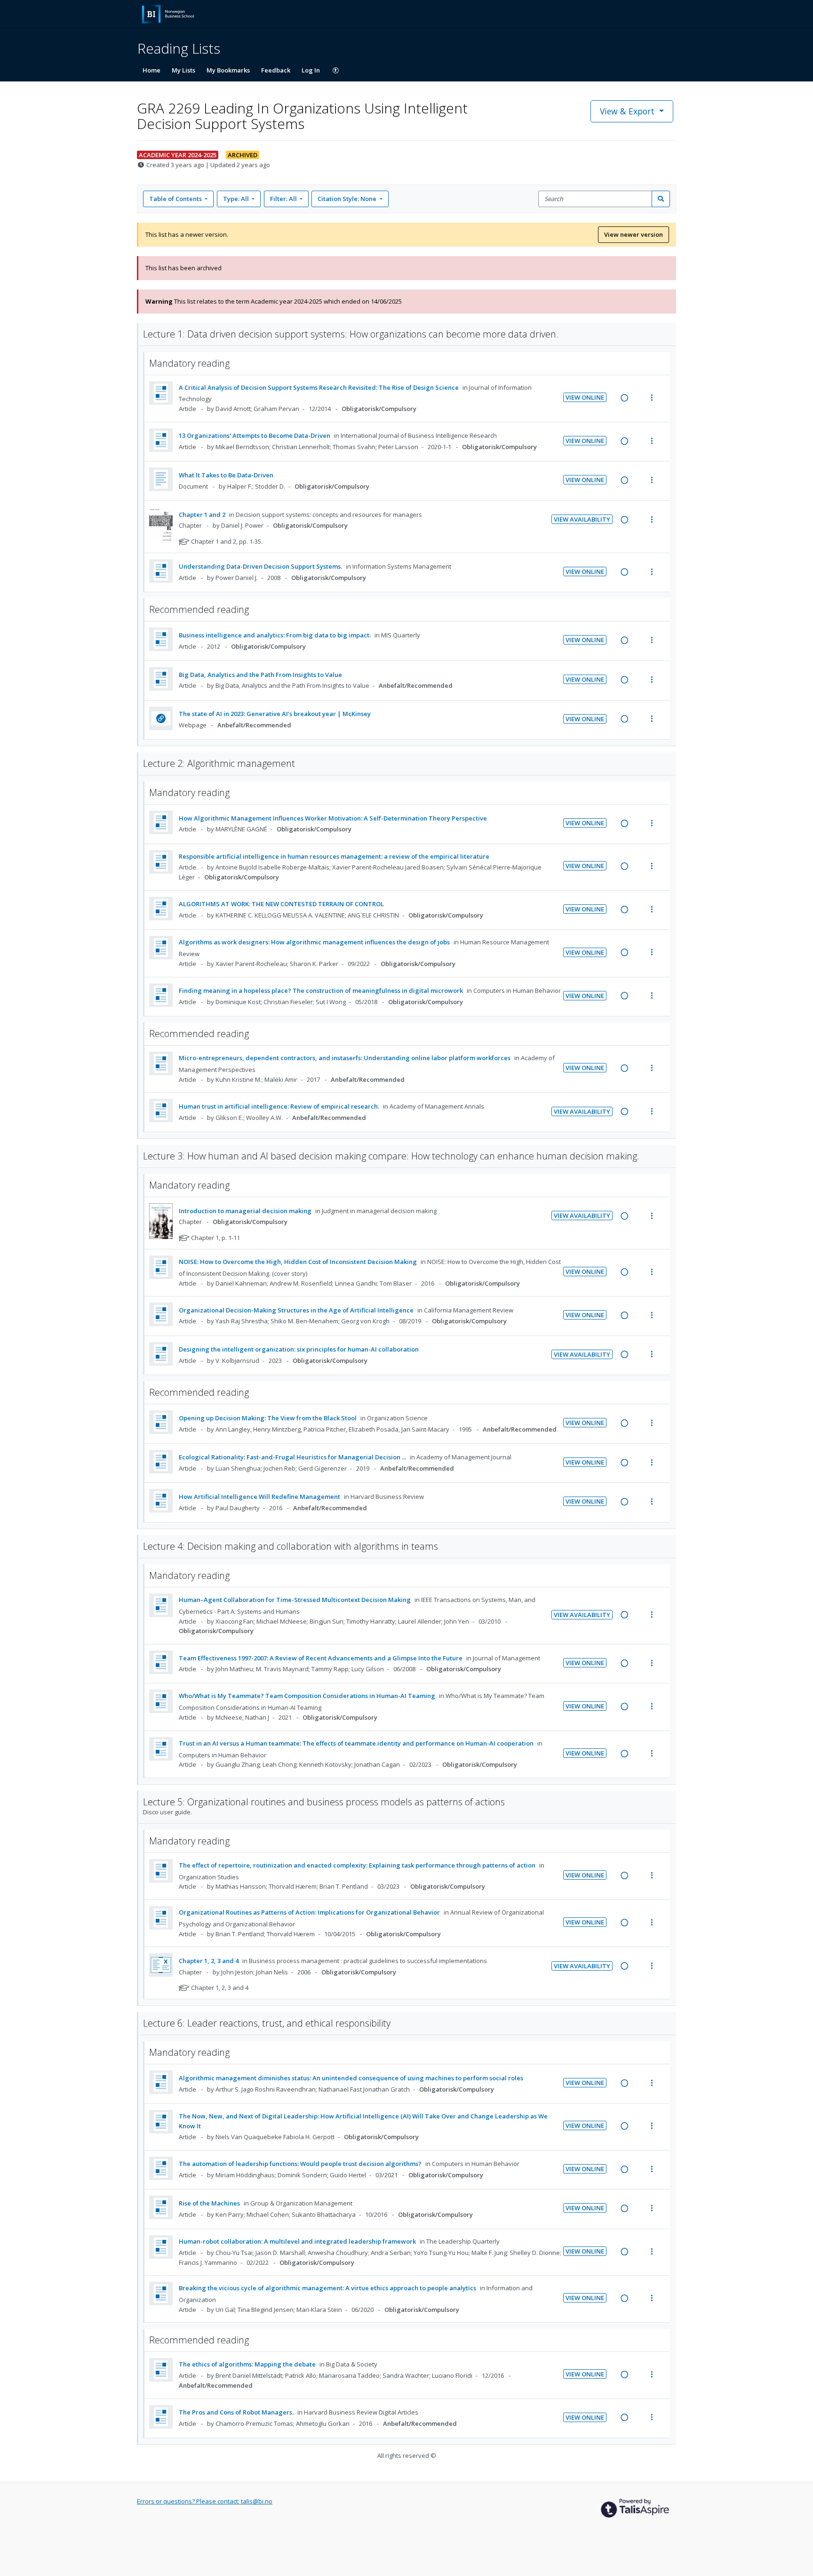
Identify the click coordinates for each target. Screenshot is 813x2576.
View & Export (627, 111)
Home (151, 70)
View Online (585, 397)
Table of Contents (175, 199)
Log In (311, 70)
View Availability (582, 519)
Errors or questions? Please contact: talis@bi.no (205, 2501)
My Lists (183, 70)
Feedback (276, 70)
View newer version (634, 234)
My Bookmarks (228, 70)
